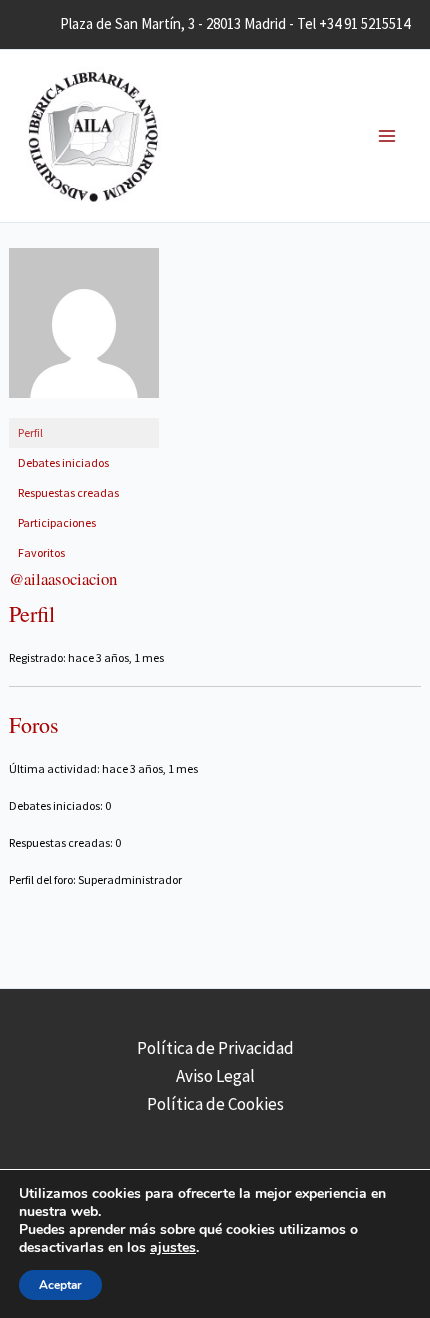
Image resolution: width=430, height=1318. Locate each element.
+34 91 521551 (361, 23)
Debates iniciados (63, 462)
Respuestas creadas (68, 492)
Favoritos (41, 552)
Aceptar (60, 1285)
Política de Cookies (215, 1104)
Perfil (30, 432)
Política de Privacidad (215, 1048)
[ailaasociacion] (84, 331)
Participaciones (57, 522)
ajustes (173, 1248)
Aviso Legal (215, 1076)
